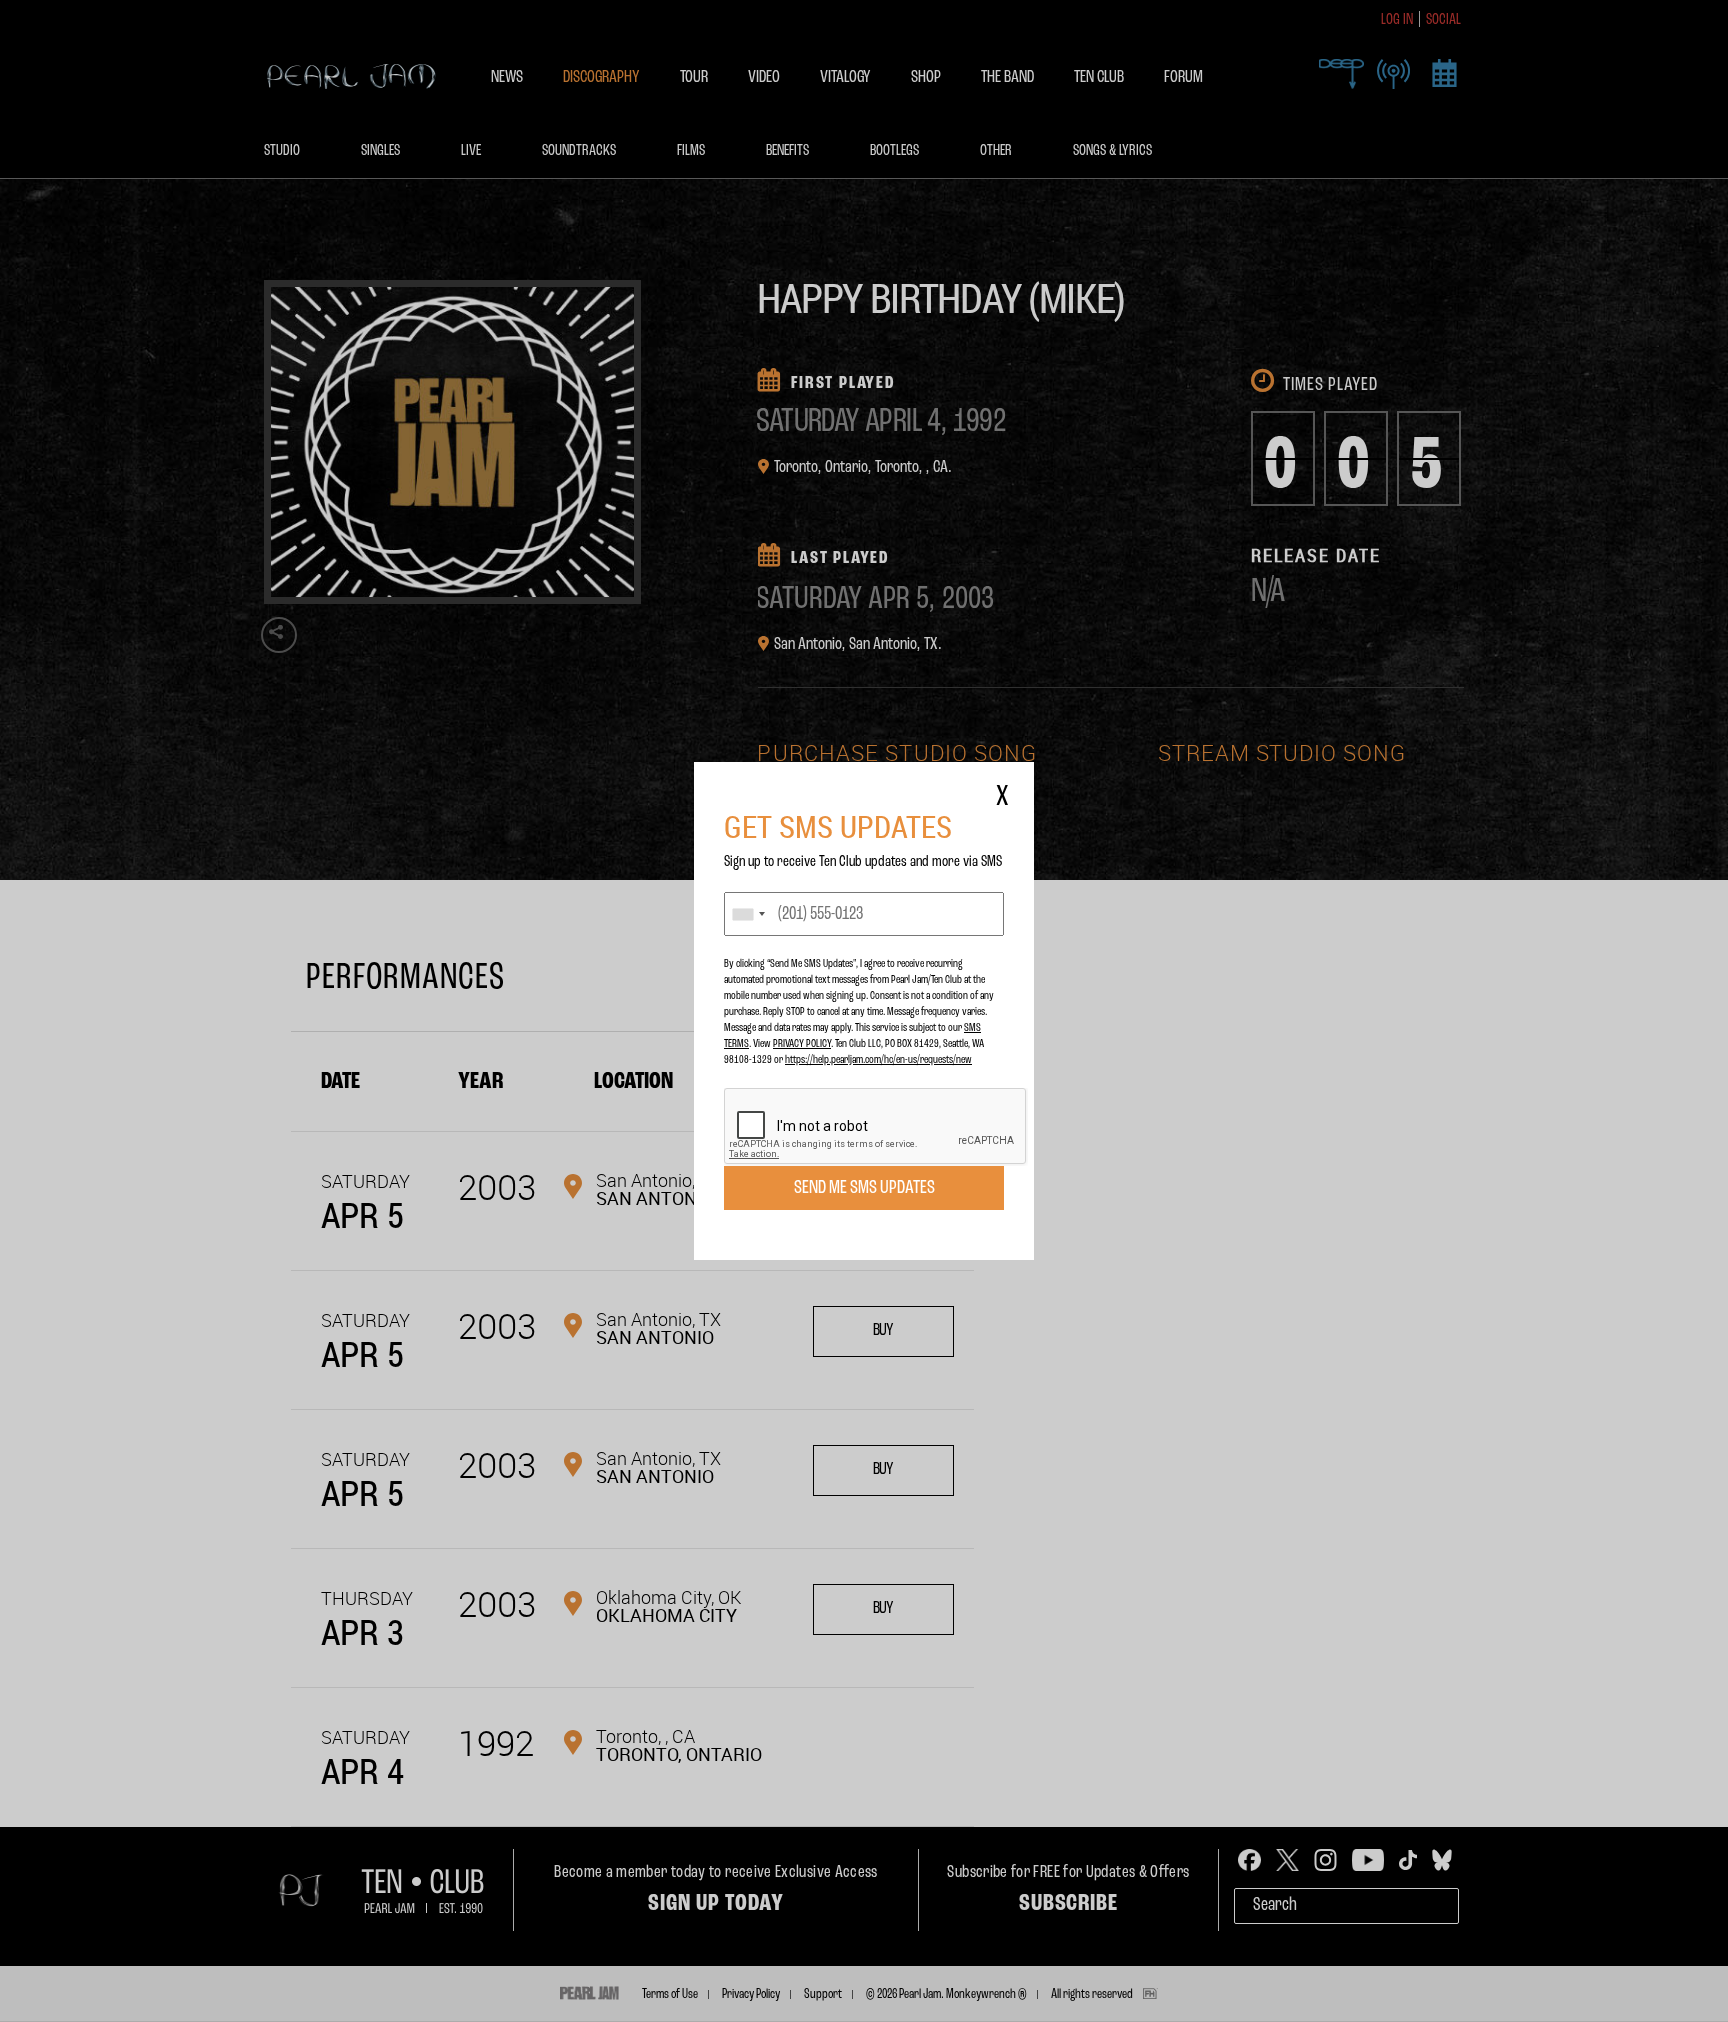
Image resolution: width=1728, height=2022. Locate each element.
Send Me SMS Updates (864, 1188)
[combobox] (748, 914)
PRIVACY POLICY (802, 1044)
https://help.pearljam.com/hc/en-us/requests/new (878, 1060)
